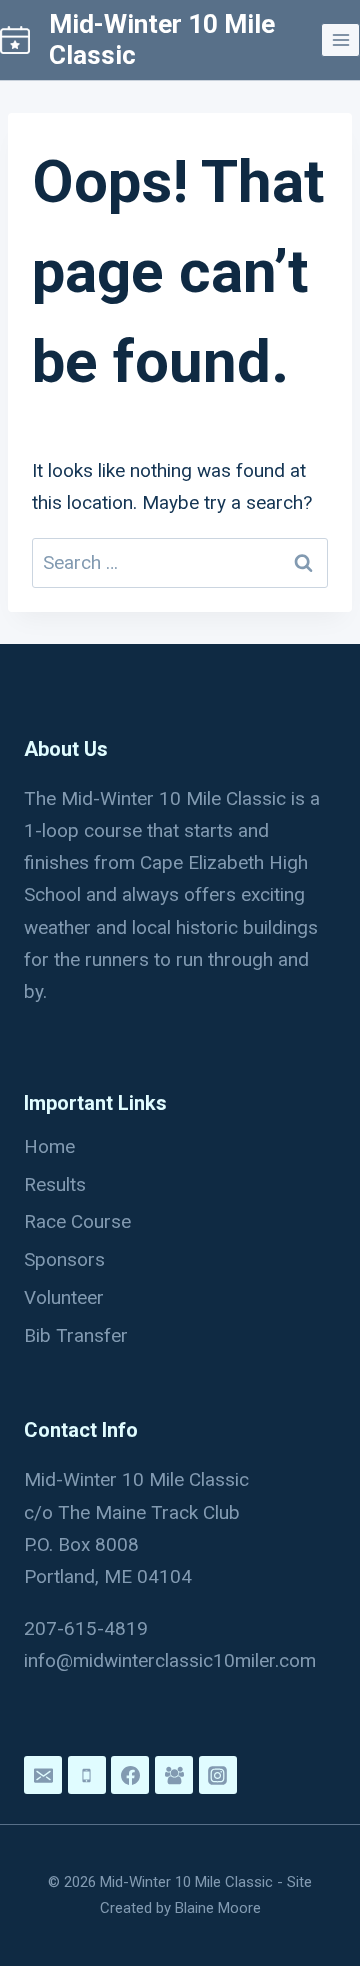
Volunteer (64, 1297)
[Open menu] (340, 39)
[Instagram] (218, 1775)
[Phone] (87, 1775)
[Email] (43, 1775)
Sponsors (64, 1259)
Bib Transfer (76, 1335)
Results (55, 1184)
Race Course (77, 1221)
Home (49, 1146)
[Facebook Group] (174, 1775)
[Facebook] (130, 1775)
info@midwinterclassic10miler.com (170, 1660)
